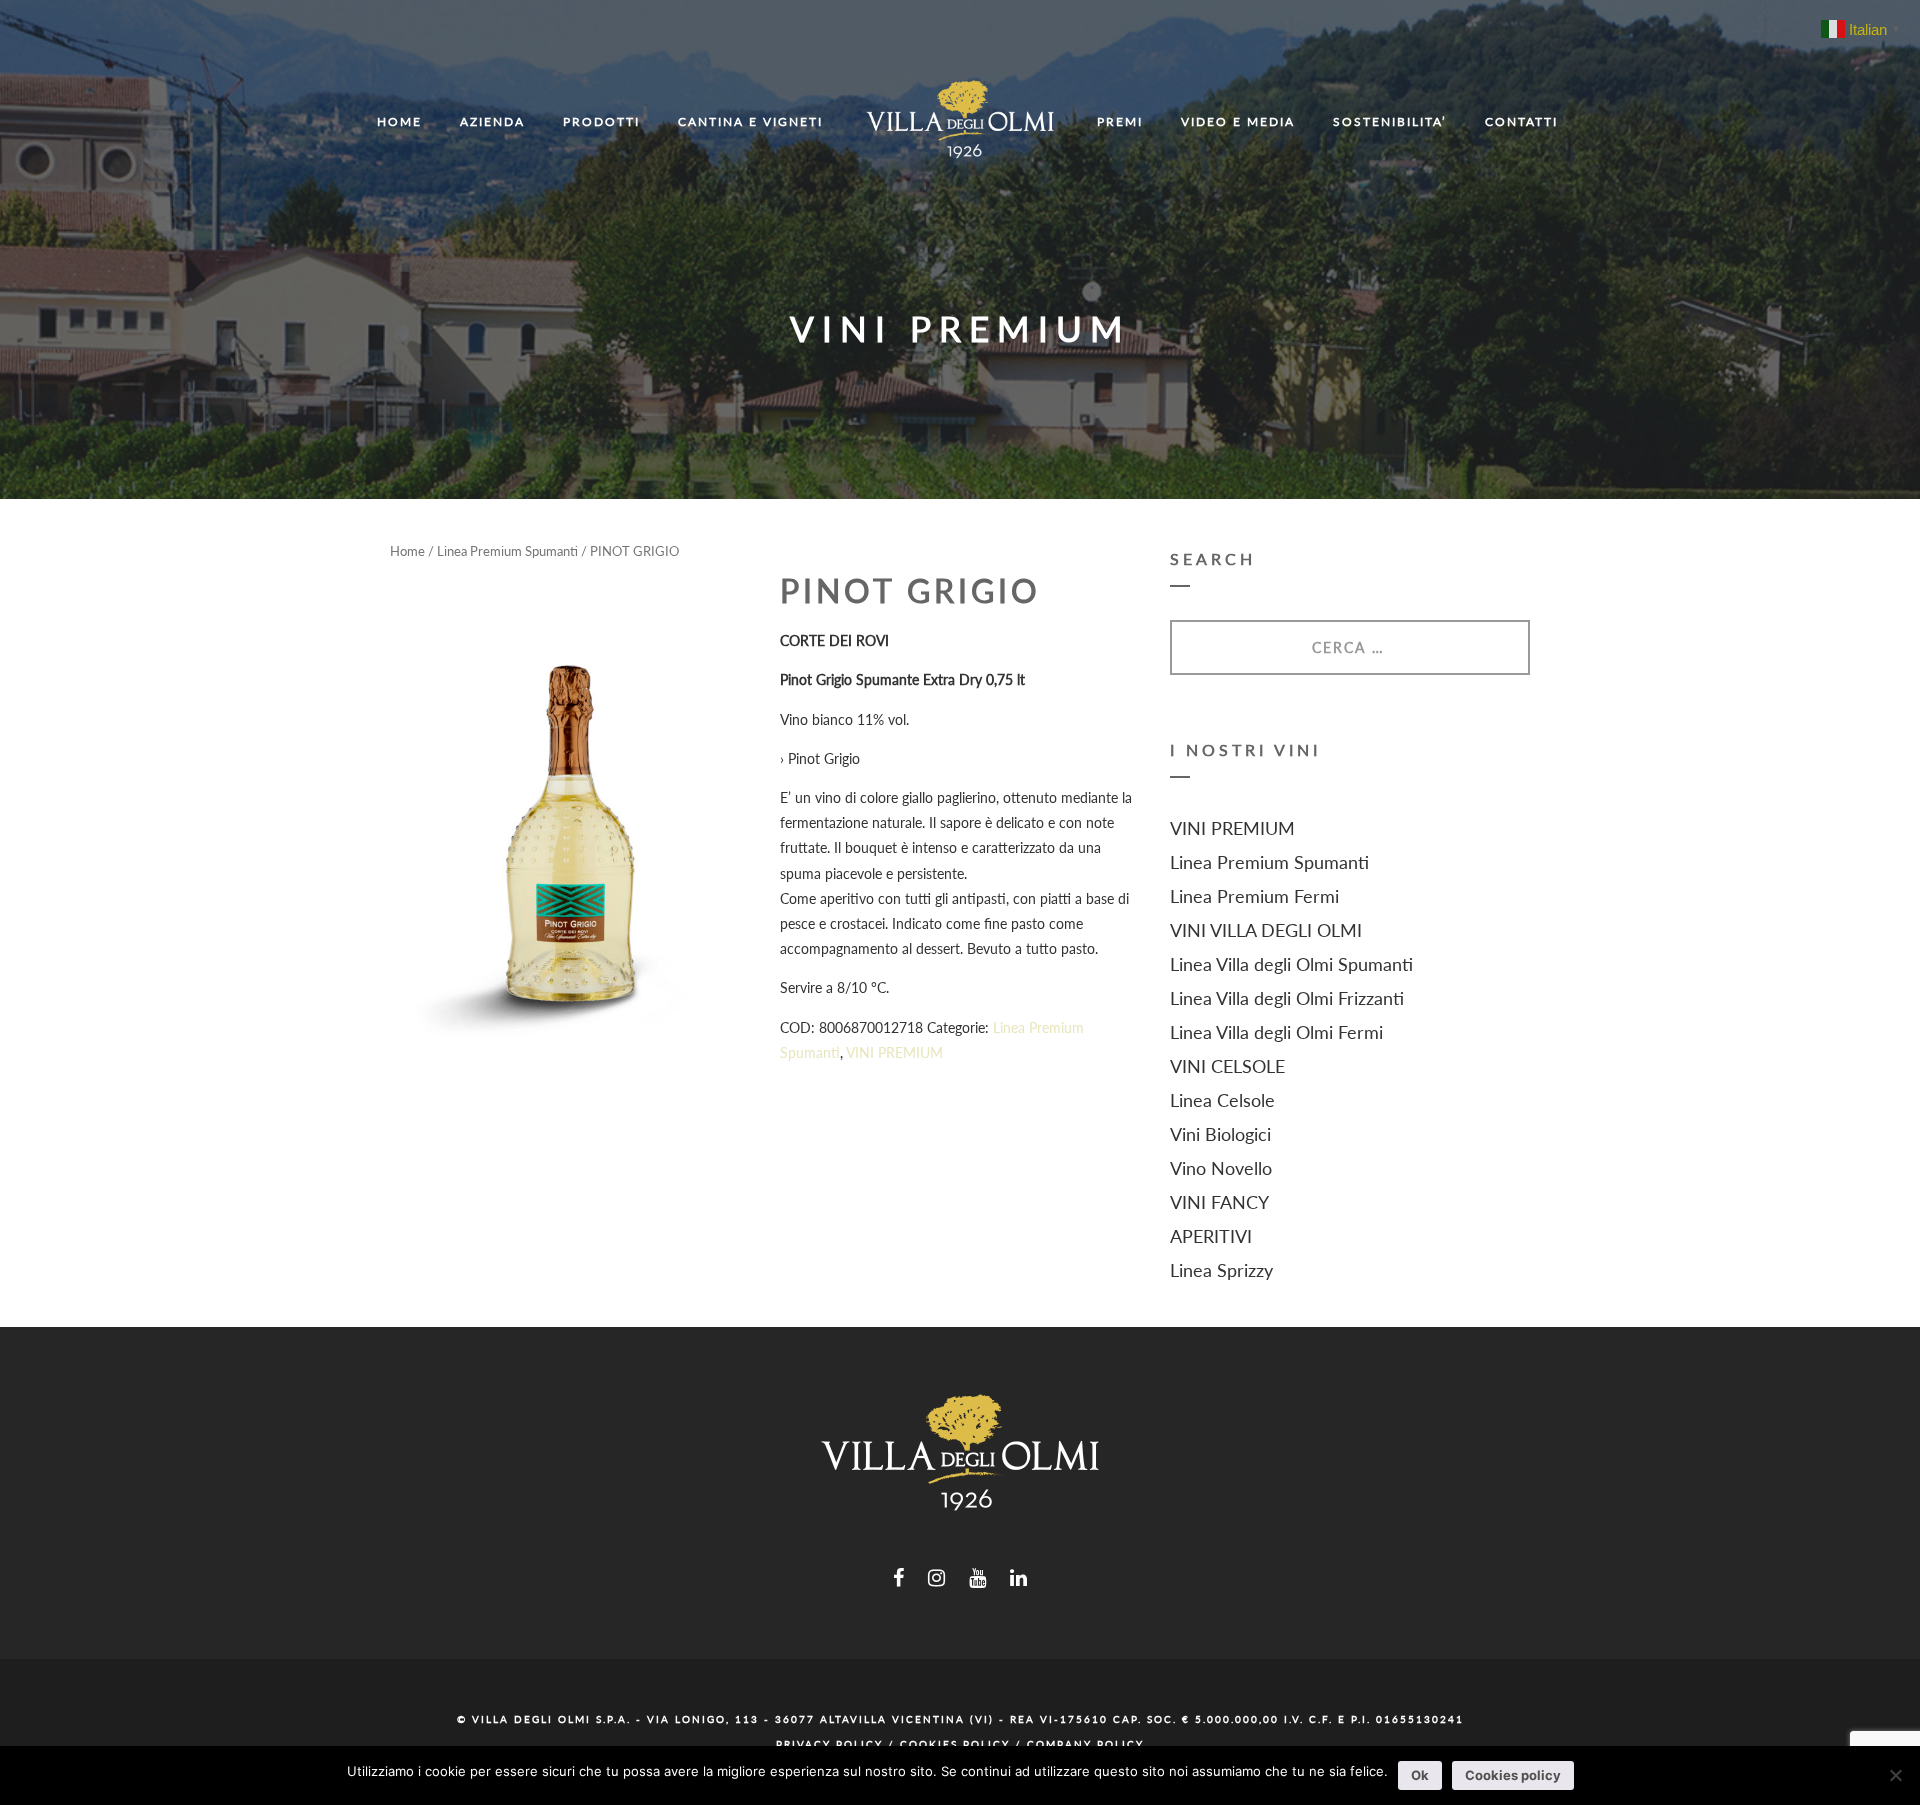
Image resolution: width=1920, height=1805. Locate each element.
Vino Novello (1221, 1168)
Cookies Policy (955, 1744)
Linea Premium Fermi (1254, 896)
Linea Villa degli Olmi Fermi (1276, 1032)
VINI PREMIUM (894, 1052)
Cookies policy (1513, 1775)
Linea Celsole (1222, 1100)
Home (407, 551)
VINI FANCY (1219, 1202)
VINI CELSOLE (1227, 1066)
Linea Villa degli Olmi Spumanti (1291, 964)
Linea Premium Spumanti (507, 551)
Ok (1420, 1775)
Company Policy (1085, 1744)
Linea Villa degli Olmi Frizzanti (1287, 998)
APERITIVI (1211, 1236)
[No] (1895, 1775)
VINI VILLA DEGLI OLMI (1266, 930)
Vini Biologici (1220, 1134)
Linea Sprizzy (1221, 1270)
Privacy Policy (829, 1744)
